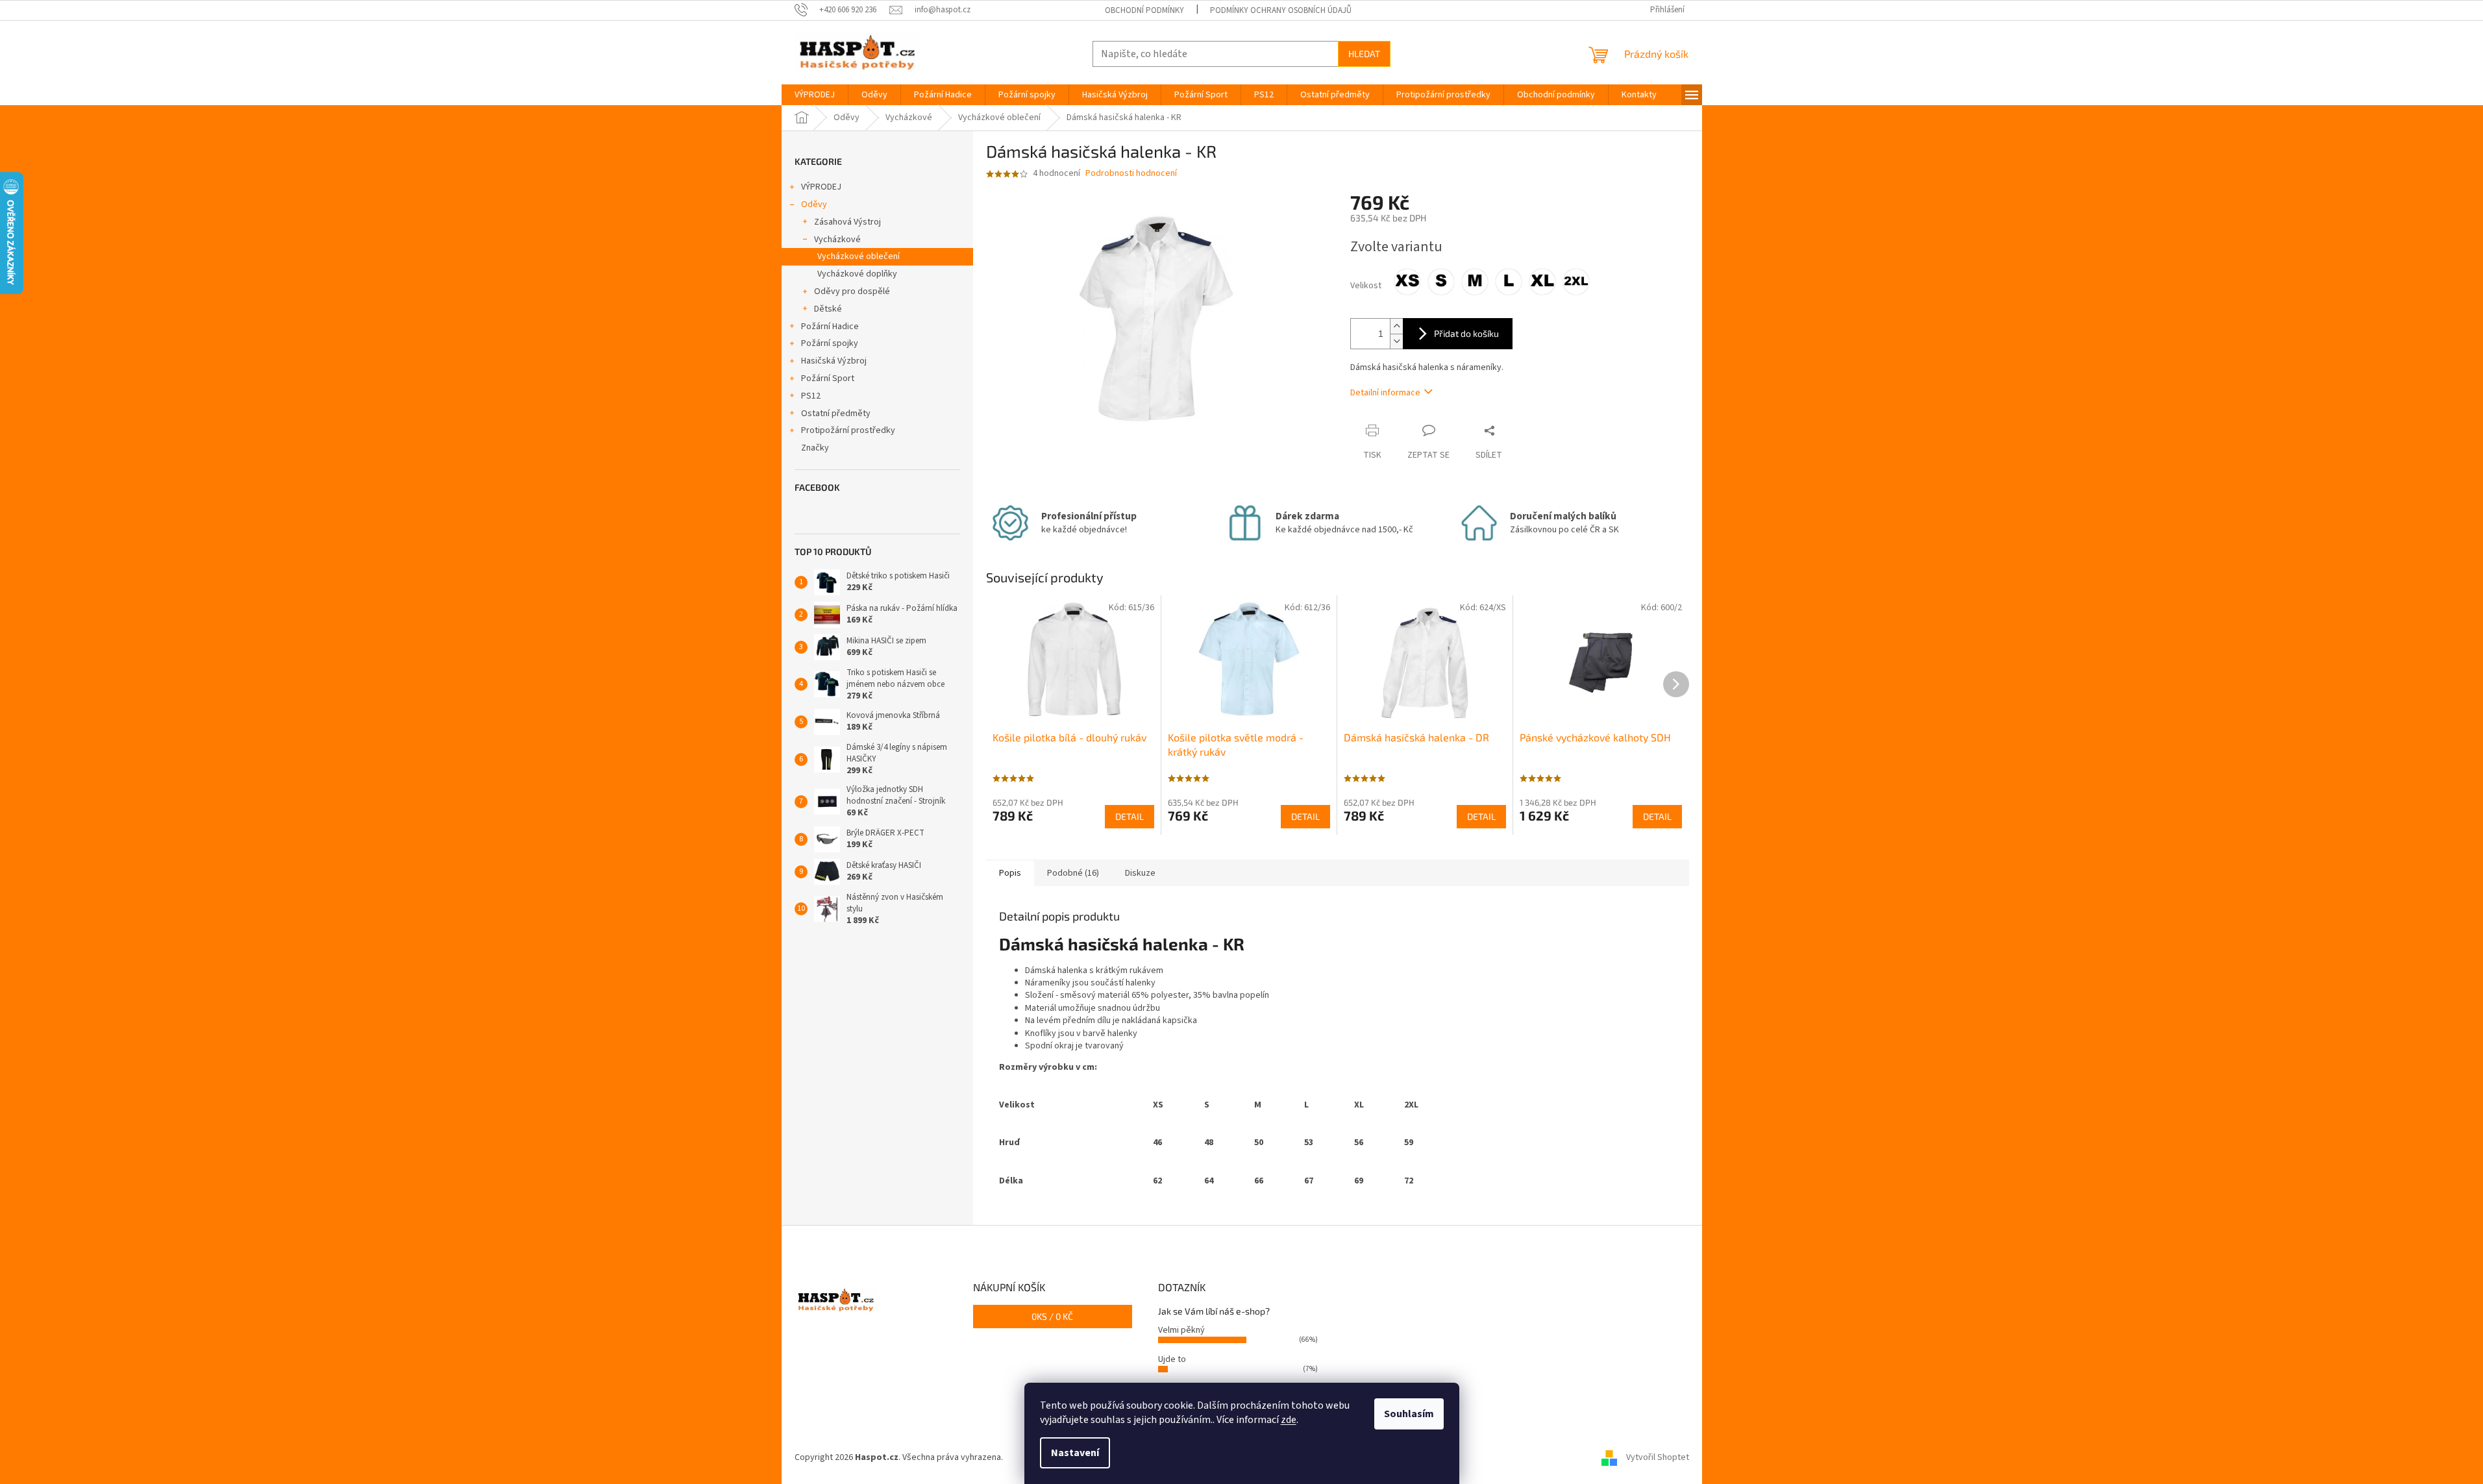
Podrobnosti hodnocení (1131, 174)
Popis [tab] (1010, 873)
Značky (815, 448)
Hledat (1364, 54)
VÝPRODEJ (821, 187)
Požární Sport (828, 378)
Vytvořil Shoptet (1658, 1457)
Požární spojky (830, 343)
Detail (1130, 816)
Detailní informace (1385, 393)
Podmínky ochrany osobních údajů (1281, 10)
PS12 (811, 396)
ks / (1052, 1316)
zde (1289, 1420)
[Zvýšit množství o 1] (1396, 326)
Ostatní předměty (836, 414)
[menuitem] (815, 95)
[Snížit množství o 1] (1396, 341)
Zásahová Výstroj (847, 222)
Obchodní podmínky (1144, 10)
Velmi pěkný (1181, 1330)
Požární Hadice (830, 327)
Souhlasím (1409, 1414)
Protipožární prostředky (848, 430)
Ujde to (1172, 1359)
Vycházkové (837, 240)
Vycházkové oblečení (859, 256)
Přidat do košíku (1466, 333)
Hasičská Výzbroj (834, 361)
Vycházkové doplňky (857, 274)
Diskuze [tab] (1140, 873)
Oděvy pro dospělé (852, 291)
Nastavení (1075, 1453)
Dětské (828, 309)
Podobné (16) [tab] (1073, 873)
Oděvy (814, 204)
